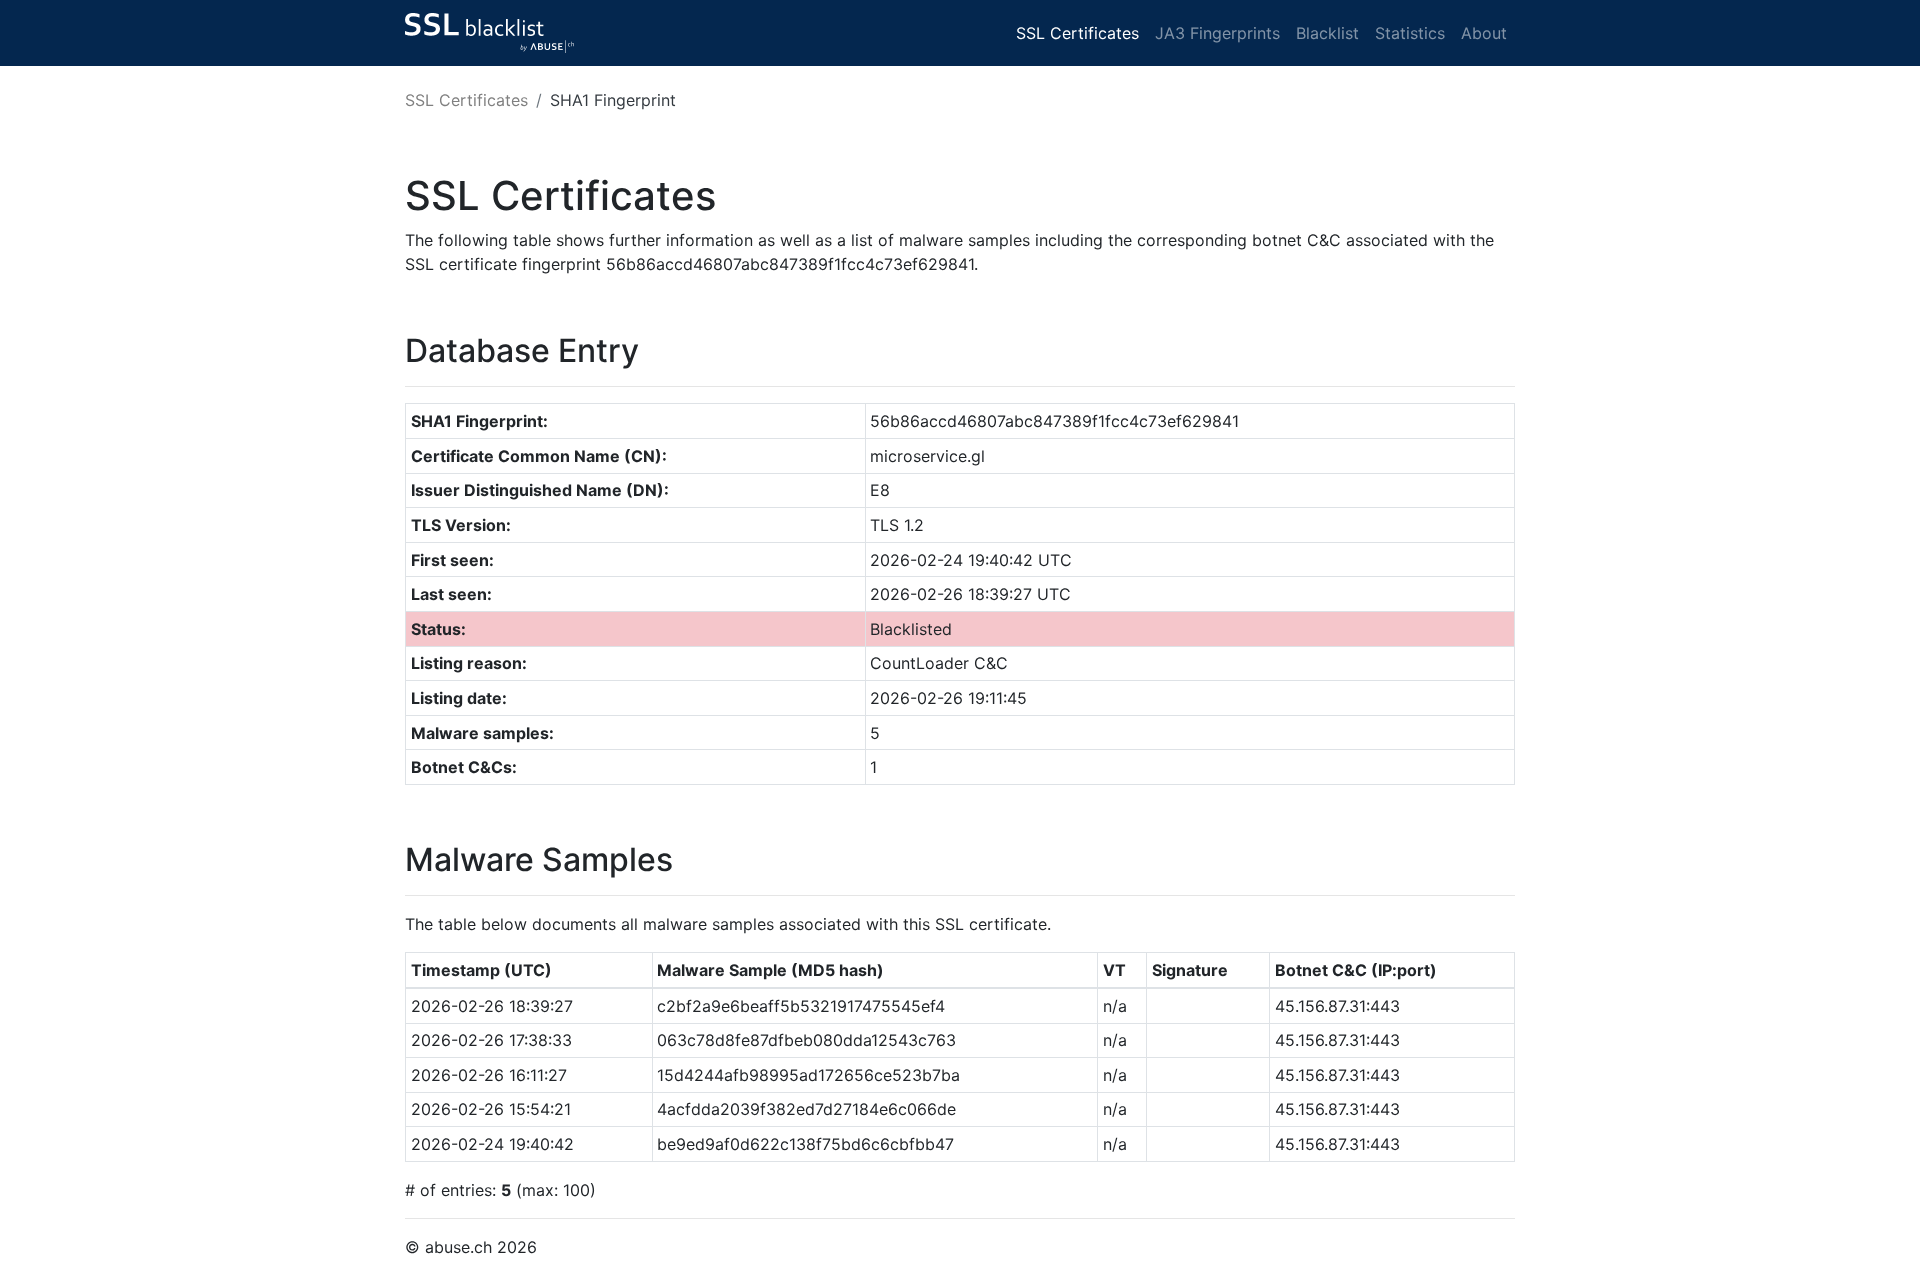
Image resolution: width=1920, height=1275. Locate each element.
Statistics (1410, 33)
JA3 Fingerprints (1217, 33)
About (1484, 33)
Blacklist (1327, 33)
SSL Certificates (1077, 33)
